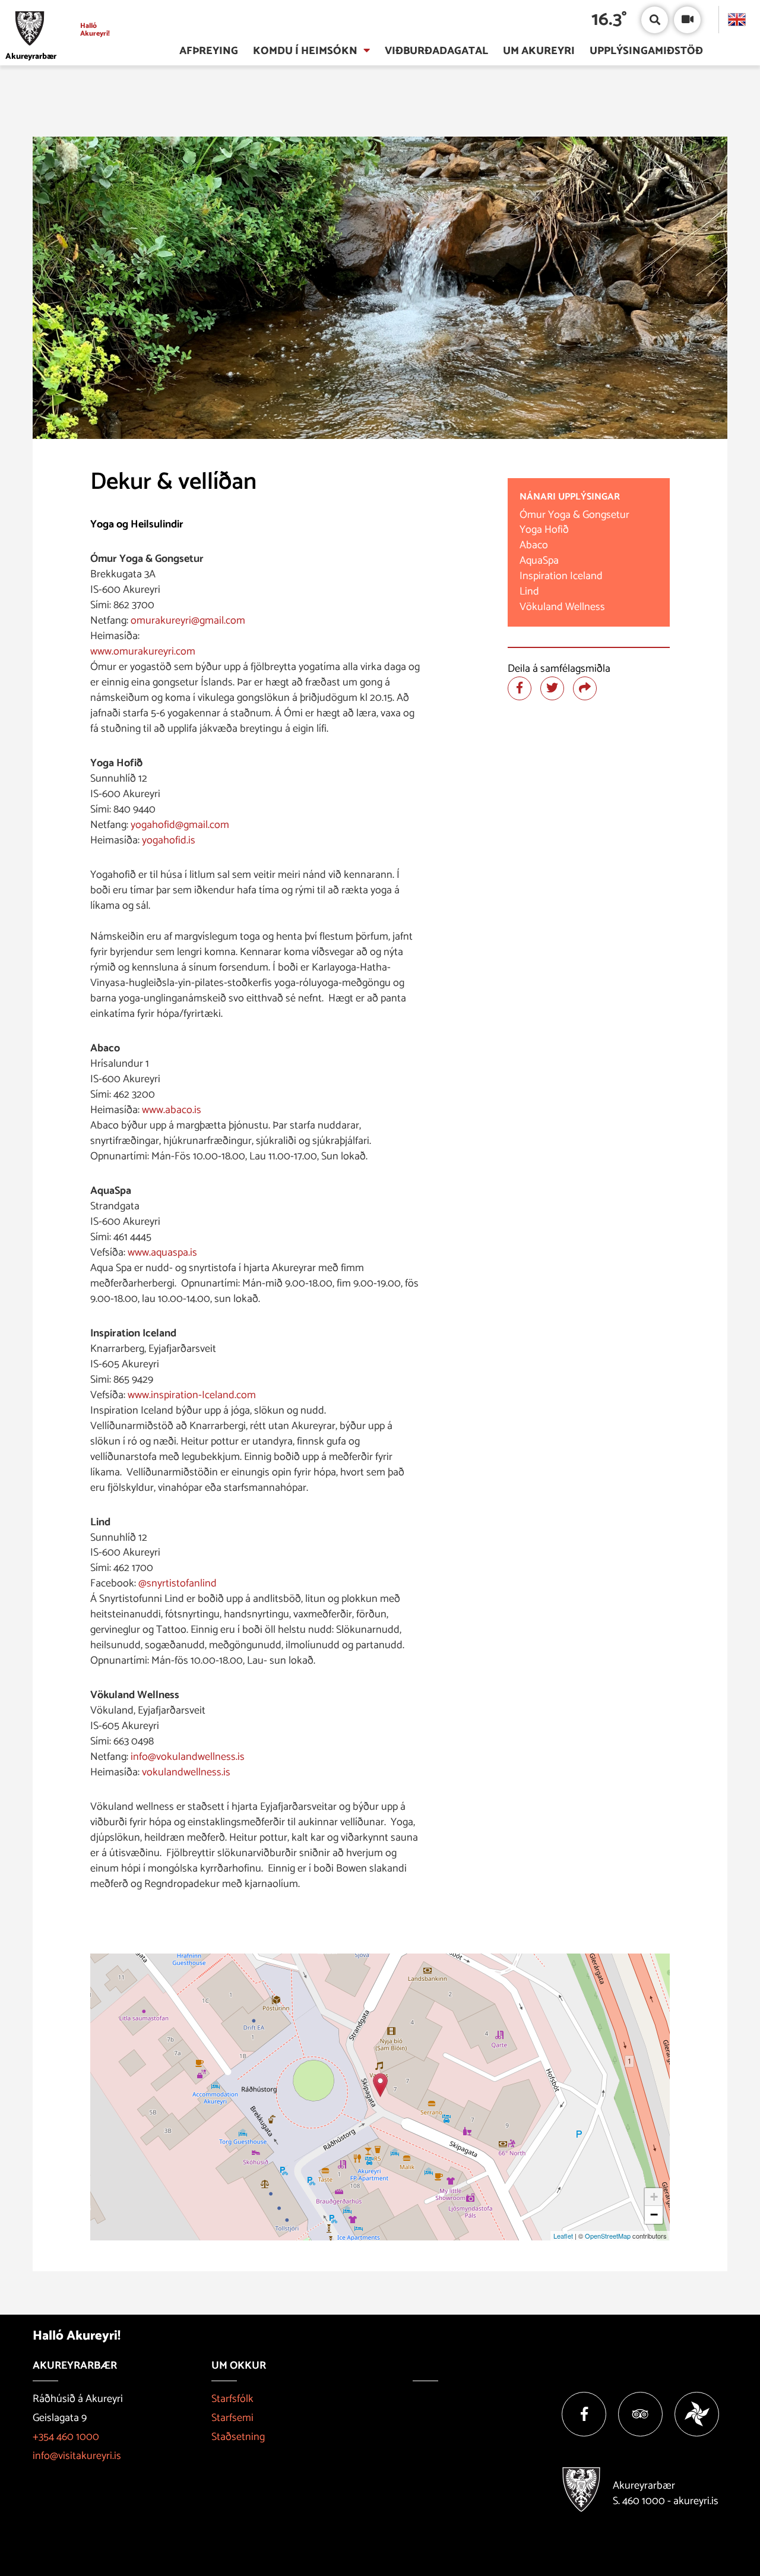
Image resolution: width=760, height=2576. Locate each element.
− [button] (654, 2215)
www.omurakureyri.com (144, 652)
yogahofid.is (169, 840)
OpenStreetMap (608, 2236)
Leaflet (563, 2236)
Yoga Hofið (544, 530)
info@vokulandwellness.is (188, 1757)
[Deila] (585, 688)
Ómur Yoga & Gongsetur (574, 515)
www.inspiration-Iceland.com (192, 1395)
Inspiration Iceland (565, 576)
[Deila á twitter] (552, 688)
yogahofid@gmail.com (180, 825)
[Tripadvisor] (640, 2414)
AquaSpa (539, 561)
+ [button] (654, 2197)
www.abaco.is (172, 1110)
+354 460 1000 (66, 2437)
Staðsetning (238, 2437)
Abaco (534, 545)
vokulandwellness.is (186, 1772)
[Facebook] (584, 2414)
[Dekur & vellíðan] (380, 2085)
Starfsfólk (232, 2399)
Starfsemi (232, 2418)
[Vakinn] (697, 2414)
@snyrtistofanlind (178, 1583)
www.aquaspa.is (162, 1253)
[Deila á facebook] (520, 688)
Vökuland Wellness (562, 607)
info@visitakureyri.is (77, 2456)
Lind (529, 592)
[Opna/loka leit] (655, 20)
